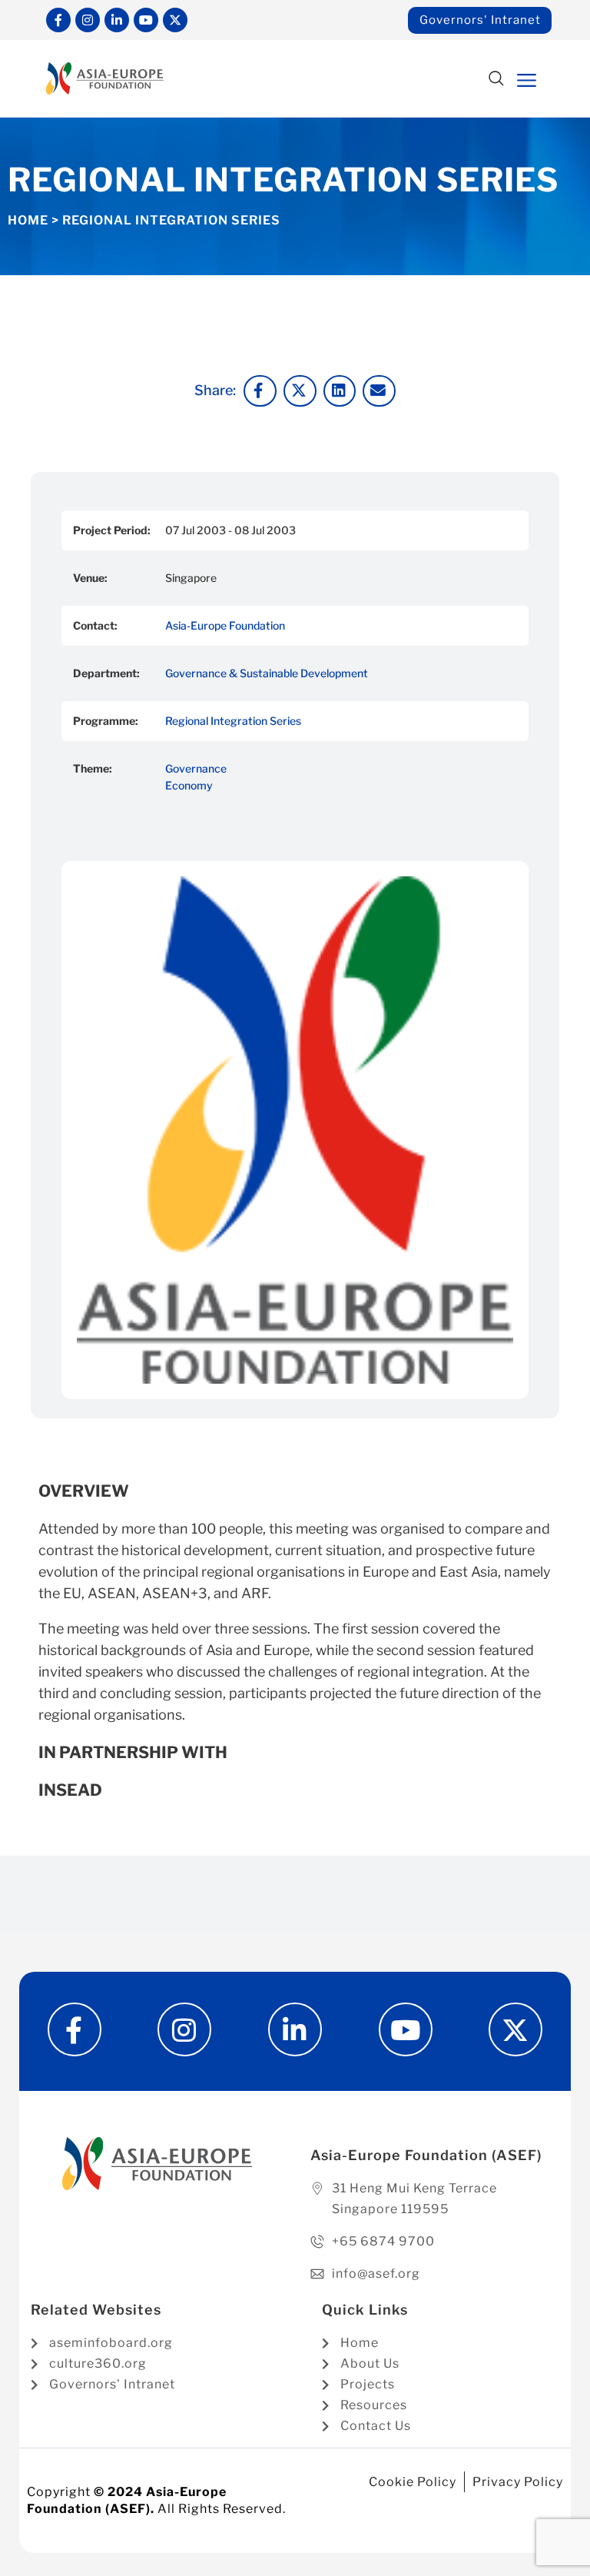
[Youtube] (146, 20)
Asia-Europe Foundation (225, 625)
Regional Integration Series (233, 721)
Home (28, 220)
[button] (497, 80)
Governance (196, 768)
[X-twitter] (175, 20)
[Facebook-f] (58, 20)
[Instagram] (88, 20)
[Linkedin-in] (117, 20)
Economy (189, 785)
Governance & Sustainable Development (267, 673)
